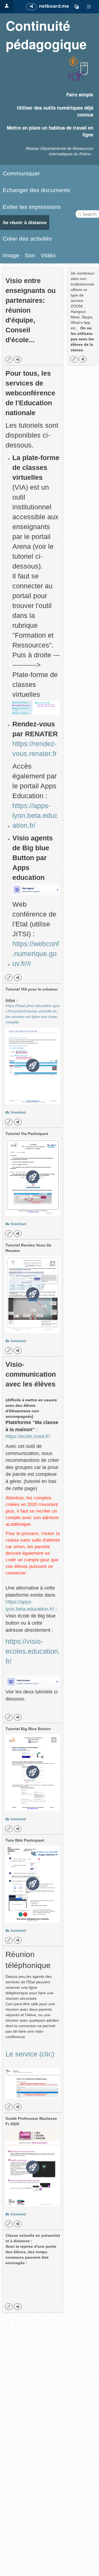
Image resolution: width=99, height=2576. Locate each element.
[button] (76, 7)
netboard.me (54, 6)
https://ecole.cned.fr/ (28, 1436)
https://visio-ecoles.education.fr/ (33, 1651)
